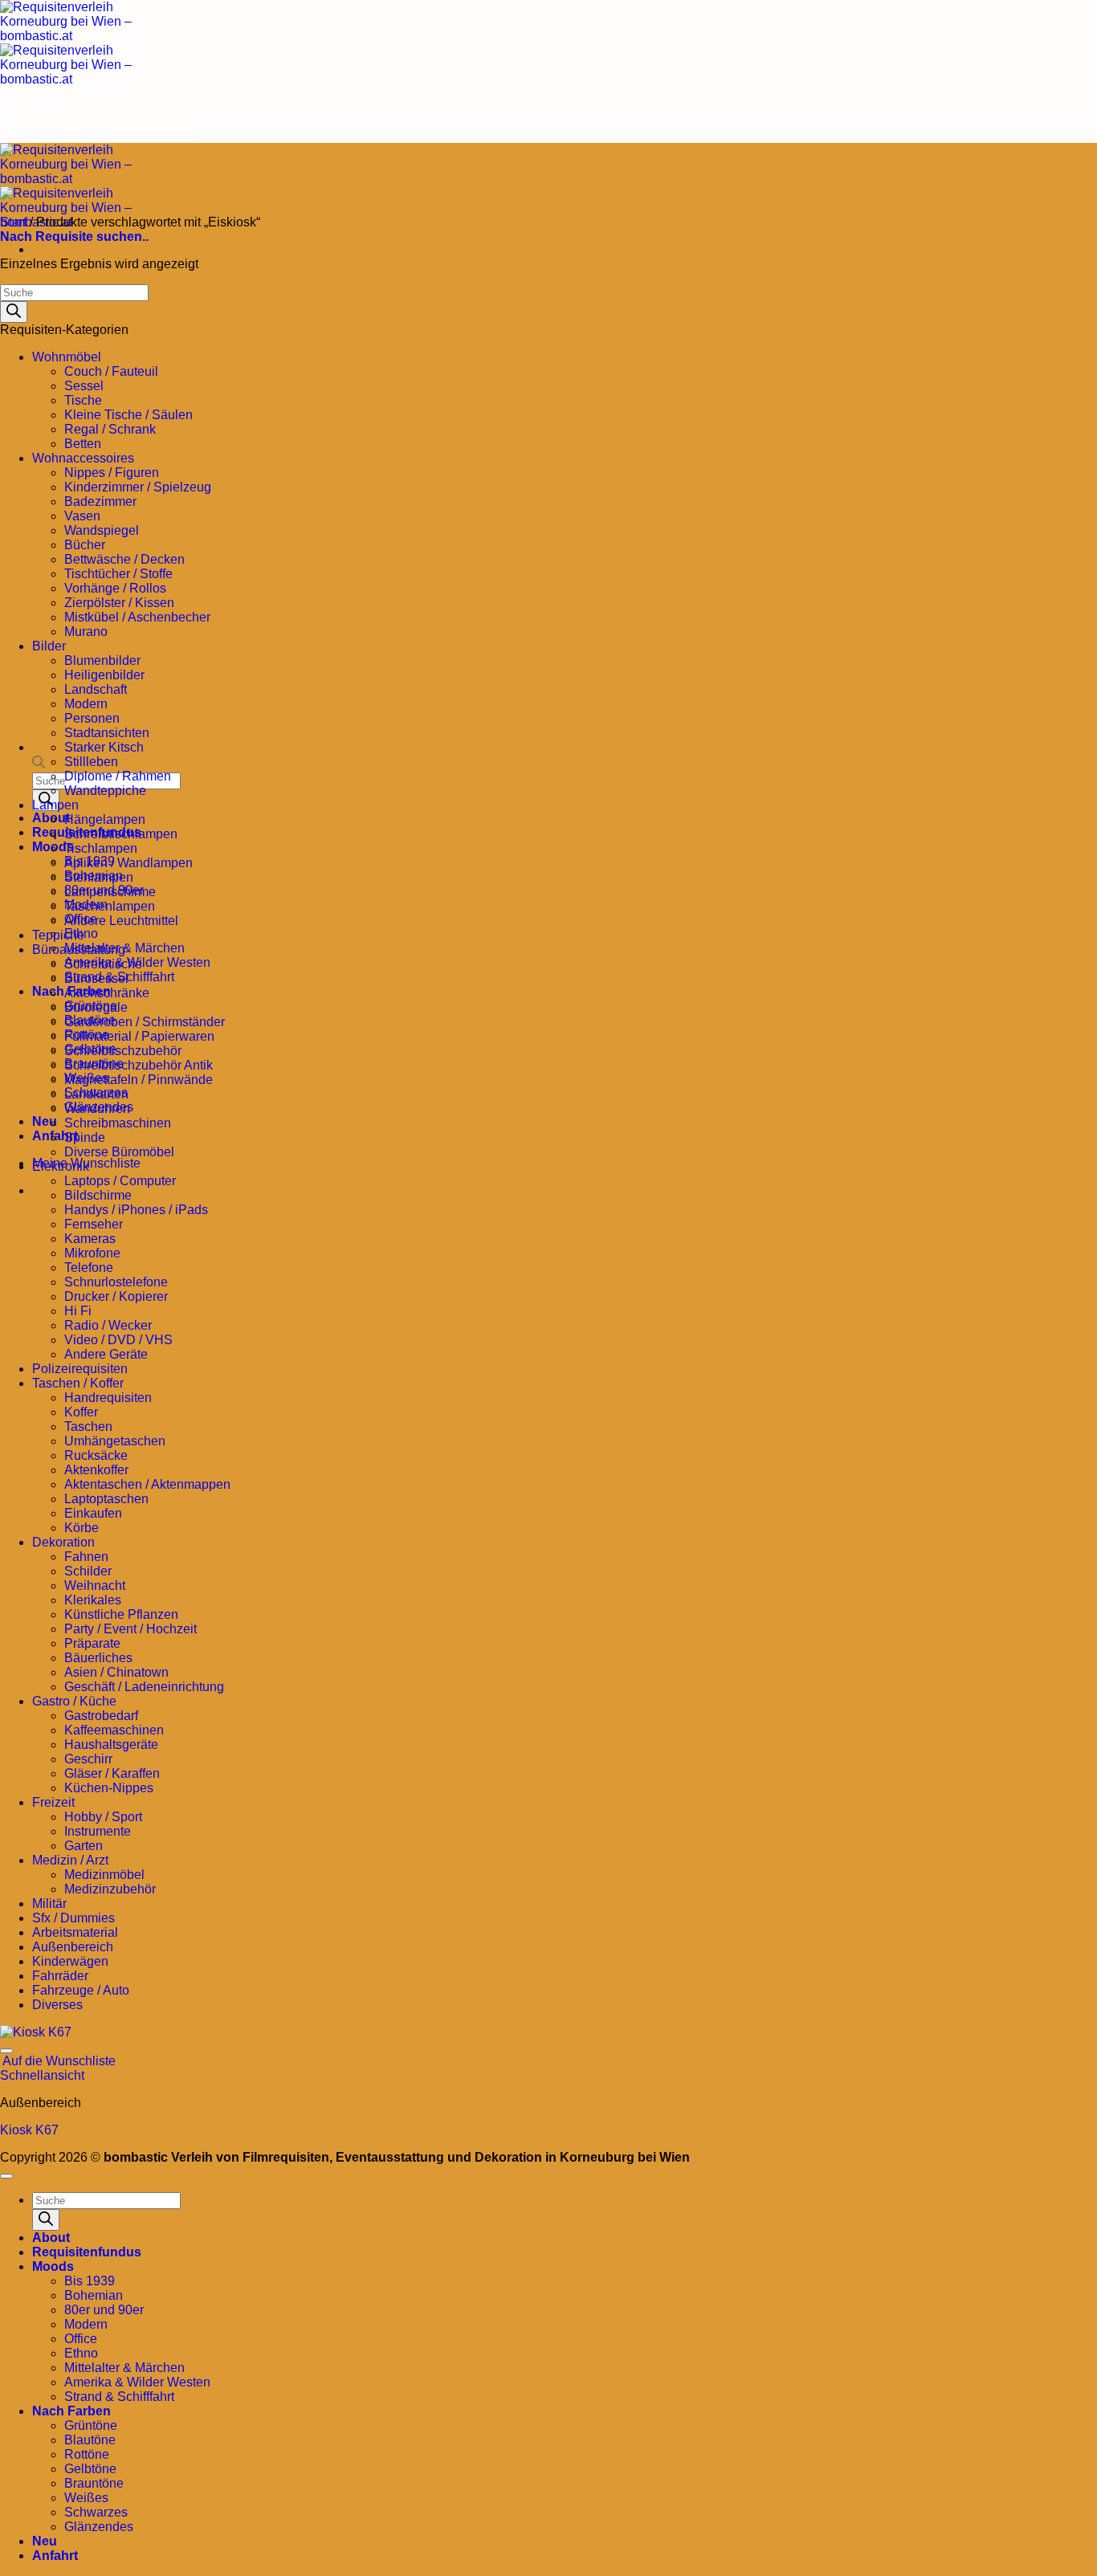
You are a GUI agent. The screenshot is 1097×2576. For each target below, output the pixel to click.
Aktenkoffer (96, 1470)
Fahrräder (60, 1976)
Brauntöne (94, 2483)
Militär (49, 1903)
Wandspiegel (102, 530)
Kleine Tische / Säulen (128, 415)
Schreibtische (103, 964)
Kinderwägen (70, 1961)
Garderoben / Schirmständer (145, 1022)
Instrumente (98, 1831)
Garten (84, 1846)
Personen (92, 718)
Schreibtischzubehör (123, 1051)
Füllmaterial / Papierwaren (139, 1036)
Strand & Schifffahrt (119, 2397)
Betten (83, 444)
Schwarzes (96, 2512)
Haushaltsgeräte (111, 1745)
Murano (86, 632)
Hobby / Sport (103, 1817)
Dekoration (63, 1542)
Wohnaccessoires (83, 458)
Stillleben (91, 762)
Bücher (85, 545)
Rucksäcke (96, 1455)
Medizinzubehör (110, 1889)
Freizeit (53, 1802)
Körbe (82, 1528)
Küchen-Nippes (109, 1788)
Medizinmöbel (104, 1875)
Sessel (84, 386)
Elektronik (61, 1166)
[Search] (14, 312)
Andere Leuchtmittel (121, 921)
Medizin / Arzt (70, 1860)
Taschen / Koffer (78, 1383)
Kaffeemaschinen (114, 1730)
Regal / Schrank (110, 429)
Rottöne (87, 2454)
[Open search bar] (39, 765)
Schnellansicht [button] (42, 2075)
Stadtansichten (107, 733)
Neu (45, 1121)
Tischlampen (101, 848)
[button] (74, 236)
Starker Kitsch (104, 747)
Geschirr (88, 1759)
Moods (53, 2266)
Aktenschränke (107, 993)
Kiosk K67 (29, 2130)
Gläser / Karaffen (112, 1773)
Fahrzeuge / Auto (81, 1990)
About (51, 2238)
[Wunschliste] (6, 2051)
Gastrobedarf (101, 1716)
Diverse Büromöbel (119, 1152)
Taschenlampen (110, 906)
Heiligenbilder (104, 675)
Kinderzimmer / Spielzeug (138, 487)
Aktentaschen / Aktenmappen (147, 1484)
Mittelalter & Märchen (124, 2368)
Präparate (92, 1643)
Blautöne (90, 2440)
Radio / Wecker (108, 1325)
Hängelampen (105, 819)
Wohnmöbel (67, 357)
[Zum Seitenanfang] (6, 2176)
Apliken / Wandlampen (128, 863)
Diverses (57, 2005)
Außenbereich (73, 1947)
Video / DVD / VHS (118, 1340)
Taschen (88, 1427)
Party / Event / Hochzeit (130, 1629)
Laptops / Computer (120, 1181)
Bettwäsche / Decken (124, 559)
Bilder (49, 646)
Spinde (85, 1137)
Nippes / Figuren (112, 473)
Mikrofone (92, 1253)
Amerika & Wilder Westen (137, 2382)
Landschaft (96, 689)
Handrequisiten (108, 1398)
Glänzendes (99, 2527)
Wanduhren (97, 1109)
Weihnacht (95, 1586)
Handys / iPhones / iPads (136, 1210)
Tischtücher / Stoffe (118, 574)
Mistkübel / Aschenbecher (137, 617)
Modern (86, 704)
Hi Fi (78, 1311)
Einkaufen (93, 1513)
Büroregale (96, 1007)
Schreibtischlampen (121, 834)
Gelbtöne (90, 2469)
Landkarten (96, 1094)
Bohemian (94, 2295)
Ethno (81, 2353)
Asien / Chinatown (116, 1672)
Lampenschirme (110, 892)
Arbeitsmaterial (75, 1932)
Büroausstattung (79, 950)
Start (13, 222)
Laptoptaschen (106, 1499)
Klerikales (93, 1600)
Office (81, 2339)
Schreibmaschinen (118, 1123)
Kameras (90, 1239)
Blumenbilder (102, 660)
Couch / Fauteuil (111, 371)
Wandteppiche (105, 791)
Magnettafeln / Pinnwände (139, 1080)
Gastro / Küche (74, 1701)
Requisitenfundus (87, 2252)
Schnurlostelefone (116, 1282)
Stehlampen (99, 877)
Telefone (89, 1268)
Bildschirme (98, 1195)
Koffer (81, 1412)
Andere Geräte (106, 1354)
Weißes (86, 2498)
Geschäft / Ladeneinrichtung (144, 1687)
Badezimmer (100, 501)
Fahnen (86, 1557)
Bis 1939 (90, 2281)
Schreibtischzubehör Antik (139, 1065)
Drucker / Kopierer (116, 1296)
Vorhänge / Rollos (115, 588)
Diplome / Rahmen (118, 776)
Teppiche (58, 935)
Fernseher (94, 1224)
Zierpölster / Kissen (119, 603)
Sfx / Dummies (73, 1918)
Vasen (82, 516)
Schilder (88, 1571)
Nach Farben (71, 2411)
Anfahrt (55, 2556)
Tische (83, 400)
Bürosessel (96, 978)
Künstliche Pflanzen (121, 1614)
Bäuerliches (98, 1658)
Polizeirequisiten (80, 1369)
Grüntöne (91, 2425)
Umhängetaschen (115, 1441)
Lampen (55, 805)
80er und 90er (104, 2310)
